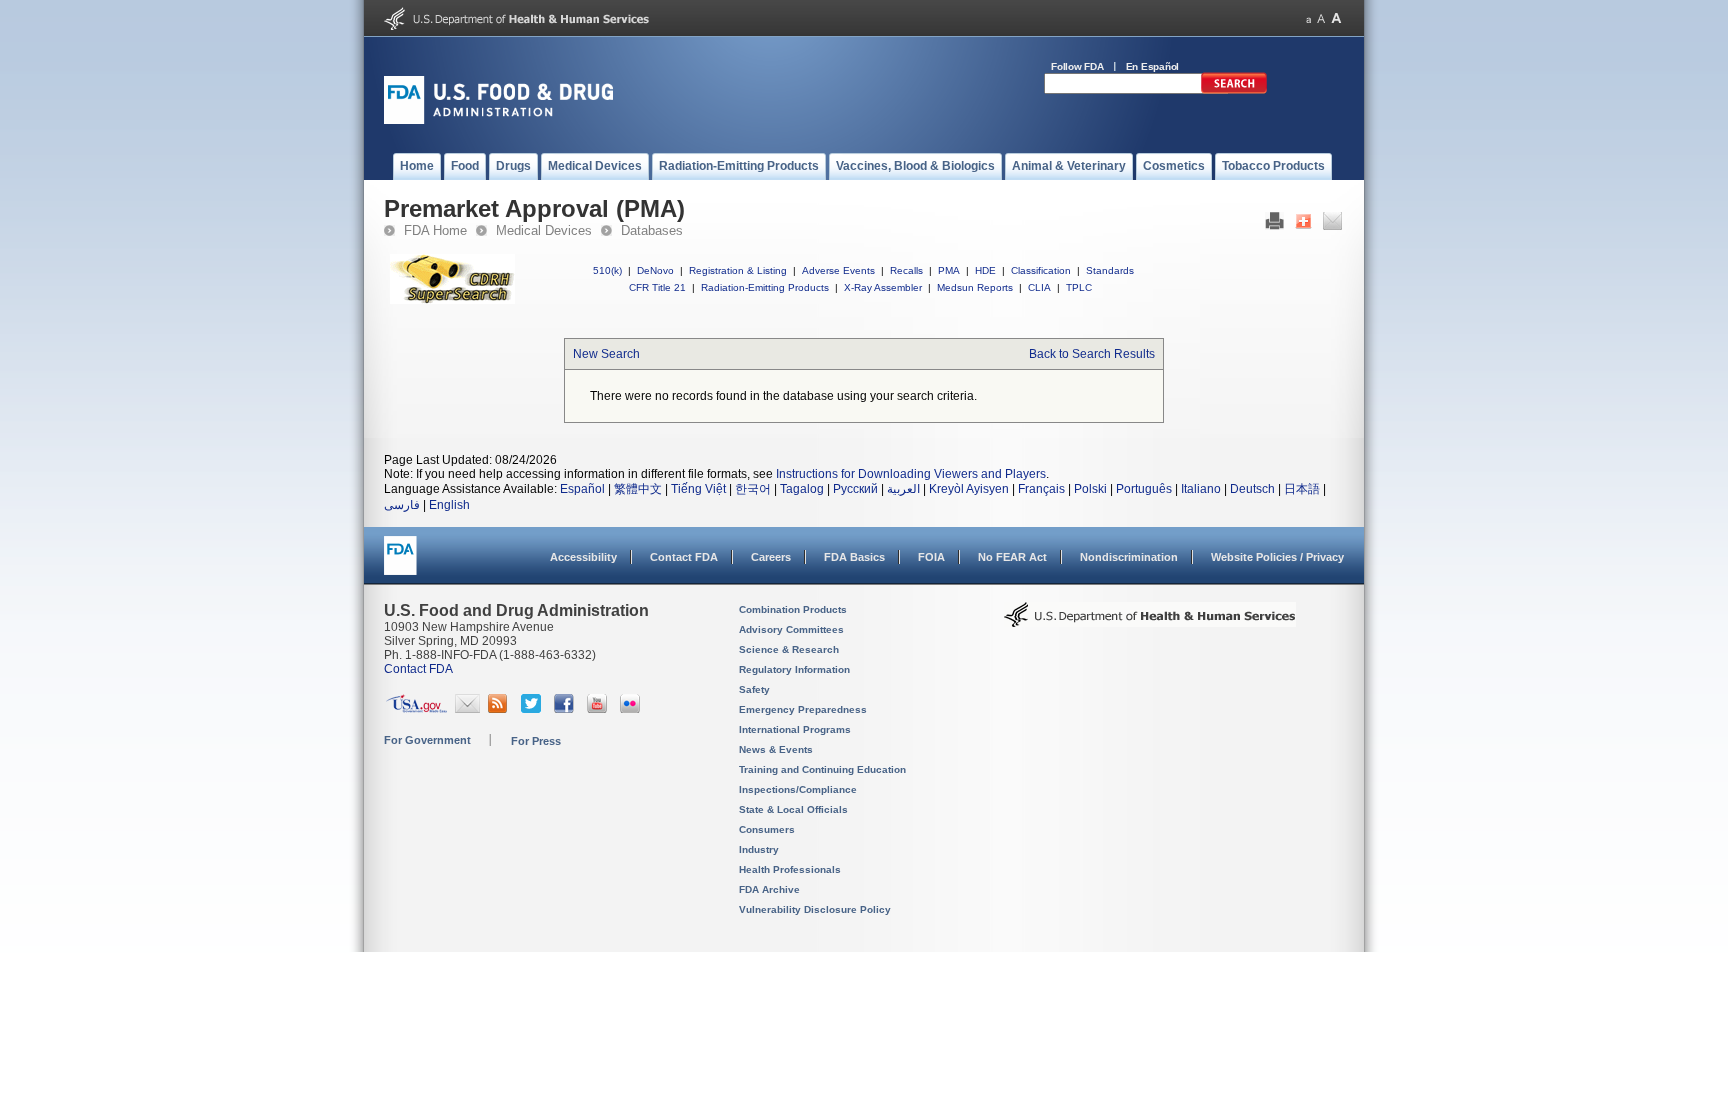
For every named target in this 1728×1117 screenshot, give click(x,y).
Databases (652, 230)
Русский (855, 489)
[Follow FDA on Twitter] (533, 709)
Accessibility (583, 557)
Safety (754, 689)
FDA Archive (769, 889)
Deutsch (1252, 489)
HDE (985, 270)
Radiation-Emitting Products (765, 287)
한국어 (753, 489)
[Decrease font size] (1308, 18)
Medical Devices (544, 230)
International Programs (795, 729)
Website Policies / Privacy (1277, 557)
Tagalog (802, 489)
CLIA (1039, 287)
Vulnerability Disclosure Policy (815, 909)
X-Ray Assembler (883, 287)
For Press (536, 741)
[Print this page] (1274, 226)
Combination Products (793, 609)
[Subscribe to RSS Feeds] (500, 709)
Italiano (1201, 489)
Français (1041, 489)
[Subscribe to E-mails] (467, 709)
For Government (427, 740)
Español (582, 489)
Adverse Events (838, 270)
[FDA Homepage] (400, 564)
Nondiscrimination (1129, 557)
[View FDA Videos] (599, 709)
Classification (1041, 270)
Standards (1110, 270)
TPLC (1079, 287)
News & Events (776, 749)
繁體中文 (638, 489)
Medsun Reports (975, 287)
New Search (606, 354)
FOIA (931, 557)
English (449, 505)
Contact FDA (684, 557)
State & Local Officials (793, 809)
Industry (759, 849)
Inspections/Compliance (798, 789)
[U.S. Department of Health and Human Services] (516, 26)
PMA (949, 270)
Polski (1090, 489)
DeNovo (655, 270)
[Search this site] (1234, 90)
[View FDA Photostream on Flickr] (632, 709)
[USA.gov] (416, 709)
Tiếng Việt (698, 489)
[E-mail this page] (1332, 226)
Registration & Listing (738, 270)
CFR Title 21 (657, 287)
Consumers (767, 829)
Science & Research (789, 649)
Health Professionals (790, 869)
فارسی (402, 505)
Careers (771, 557)
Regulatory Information (794, 669)
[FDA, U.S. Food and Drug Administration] (498, 120)
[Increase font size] (1336, 18)
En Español (1153, 66)
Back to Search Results (1092, 354)
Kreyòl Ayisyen (969, 489)
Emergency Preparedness (803, 709)
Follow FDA (1077, 66)
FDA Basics (854, 557)
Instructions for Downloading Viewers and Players (911, 474)
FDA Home (435, 230)
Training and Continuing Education (822, 769)
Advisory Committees (791, 629)
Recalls (906, 270)
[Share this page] (1303, 226)
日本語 (1302, 489)
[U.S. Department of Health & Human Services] (1150, 622)
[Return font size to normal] (1321, 18)
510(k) (607, 270)
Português (1144, 489)
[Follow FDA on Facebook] (566, 709)
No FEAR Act (1012, 557)
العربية (903, 489)
